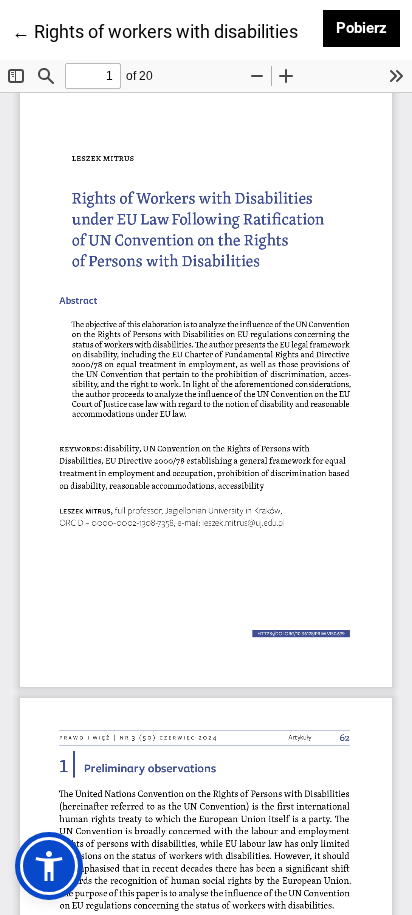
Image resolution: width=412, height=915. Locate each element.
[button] (49, 866)
